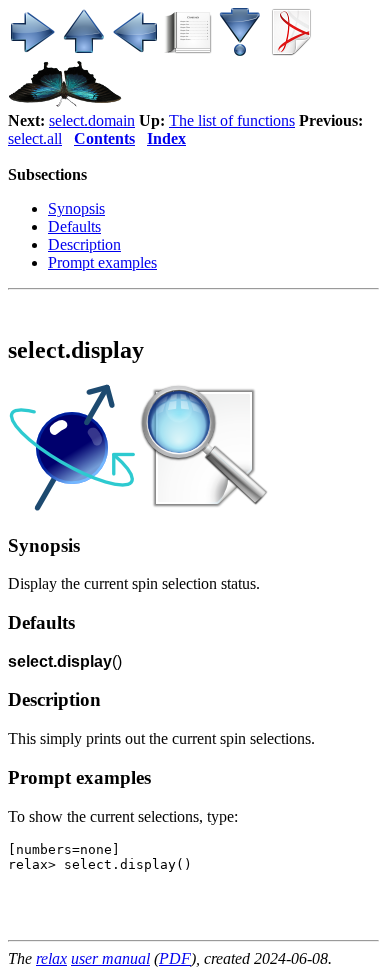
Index (166, 138)
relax (51, 958)
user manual (110, 958)
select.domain (92, 120)
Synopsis (76, 208)
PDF (175, 958)
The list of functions (232, 120)
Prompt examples (102, 262)
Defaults (74, 226)
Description (84, 244)
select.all (35, 138)
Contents (104, 138)
